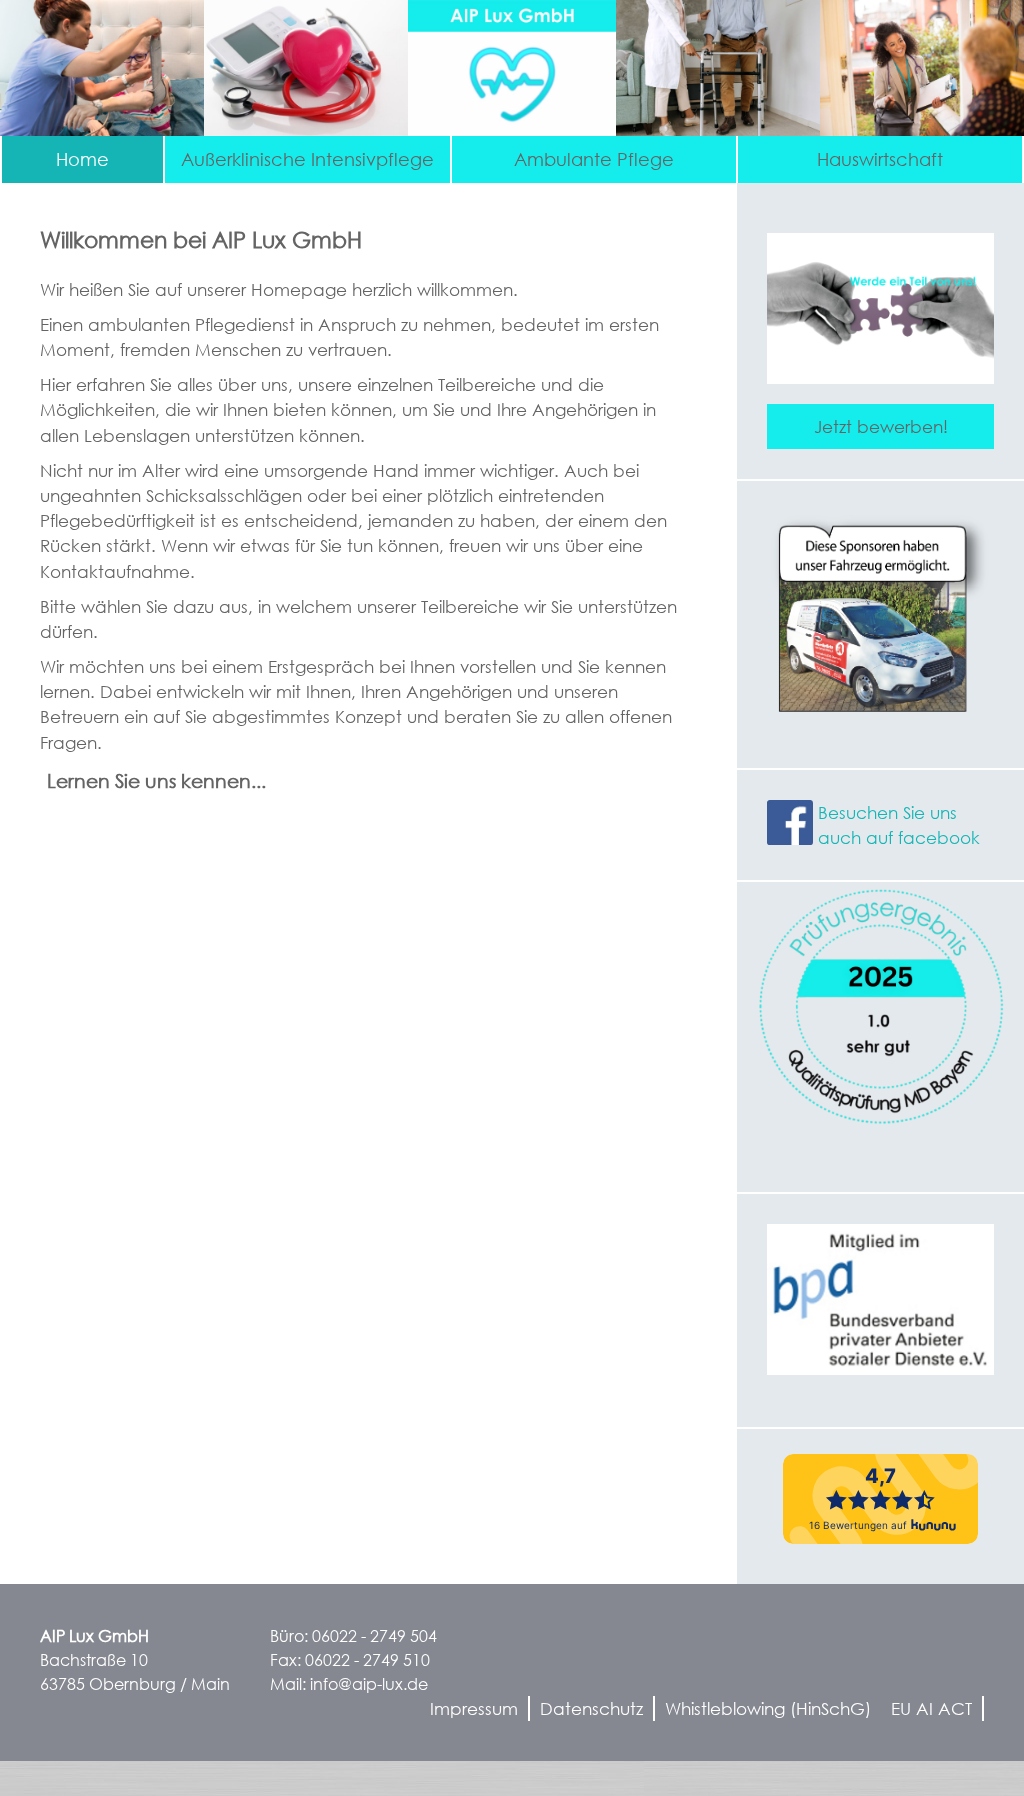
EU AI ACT (931, 1708)
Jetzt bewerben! (881, 426)
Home (82, 159)
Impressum (474, 1708)
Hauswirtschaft (880, 159)
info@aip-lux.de (369, 1683)
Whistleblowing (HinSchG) (768, 1708)
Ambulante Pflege (594, 159)
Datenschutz (591, 1708)
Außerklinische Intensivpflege (307, 159)
